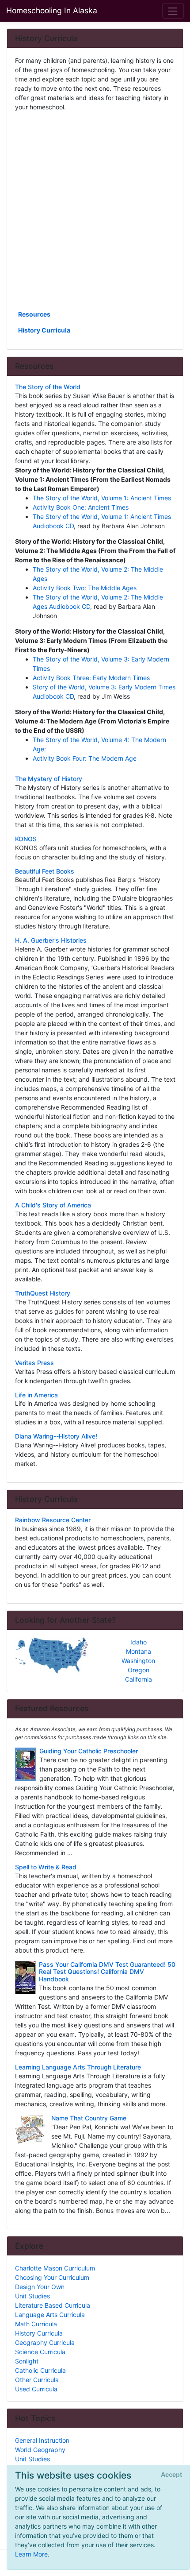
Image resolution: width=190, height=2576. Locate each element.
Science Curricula (40, 2352)
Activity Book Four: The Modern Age (85, 758)
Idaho (139, 1642)
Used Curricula (36, 2389)
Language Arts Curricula (50, 2315)
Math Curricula (36, 2324)
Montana (139, 1651)
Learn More (31, 2554)
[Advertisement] (95, 210)
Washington (138, 1661)
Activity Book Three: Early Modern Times (91, 678)
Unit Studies (32, 2296)
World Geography (40, 2450)
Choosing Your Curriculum (52, 2277)
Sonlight (27, 2361)
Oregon (139, 1670)
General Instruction (42, 2440)
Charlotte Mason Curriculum (55, 2268)
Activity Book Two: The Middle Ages (85, 588)
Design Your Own (40, 2287)
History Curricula (44, 330)
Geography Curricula (45, 2342)
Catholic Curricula (40, 2370)
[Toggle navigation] (173, 11)
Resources (34, 314)
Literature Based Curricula (53, 2305)
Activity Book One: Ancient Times (81, 507)
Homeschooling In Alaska (52, 10)
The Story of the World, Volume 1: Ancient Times (102, 498)
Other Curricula (37, 2380)
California (139, 1679)
